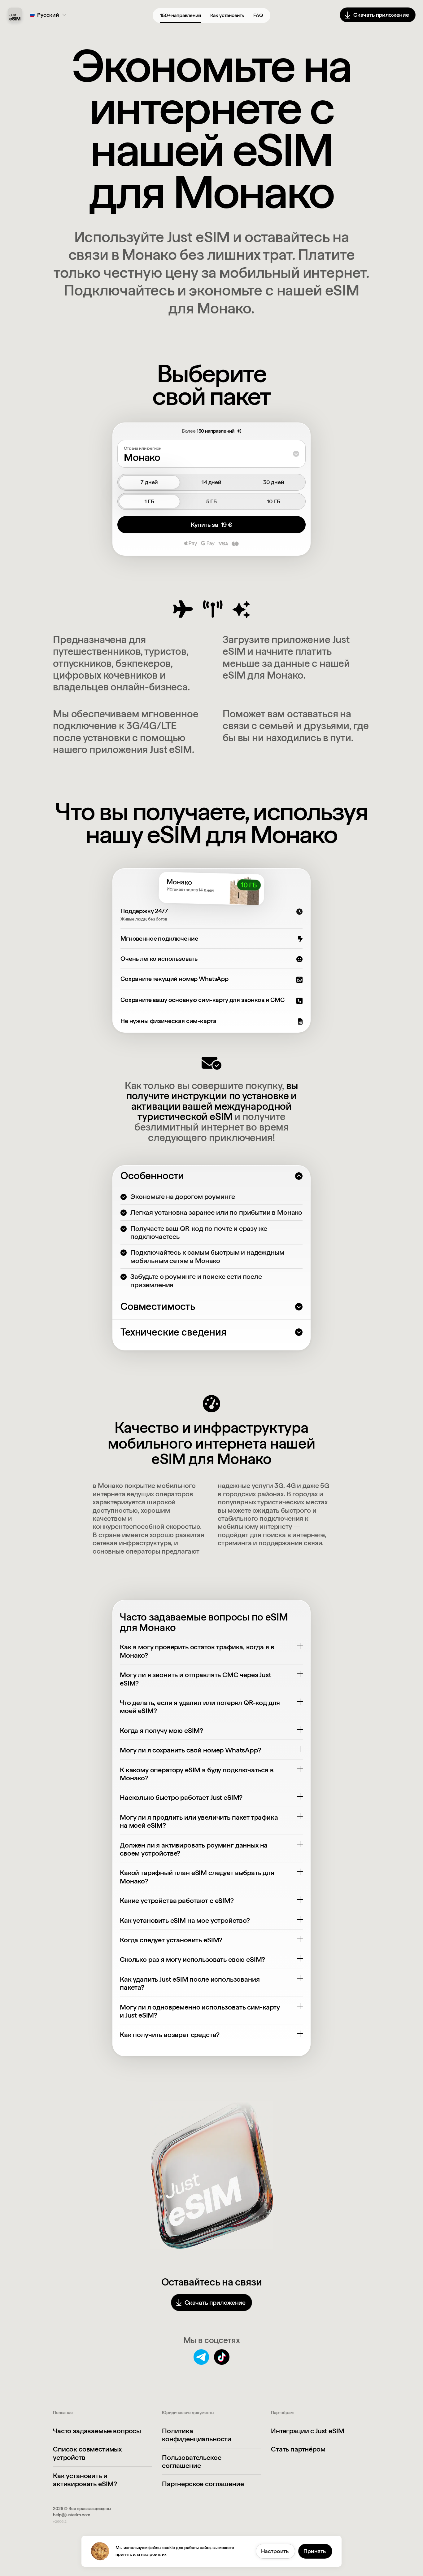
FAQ (258, 15)
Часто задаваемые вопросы (97, 2431)
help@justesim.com (72, 2515)
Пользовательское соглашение (192, 2461)
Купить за (211, 525)
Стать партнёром (298, 2449)
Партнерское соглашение (203, 2484)
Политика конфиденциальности (197, 2435)
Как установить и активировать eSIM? (85, 2480)
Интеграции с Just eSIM (307, 2431)
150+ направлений (180, 15)
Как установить (227, 15)
